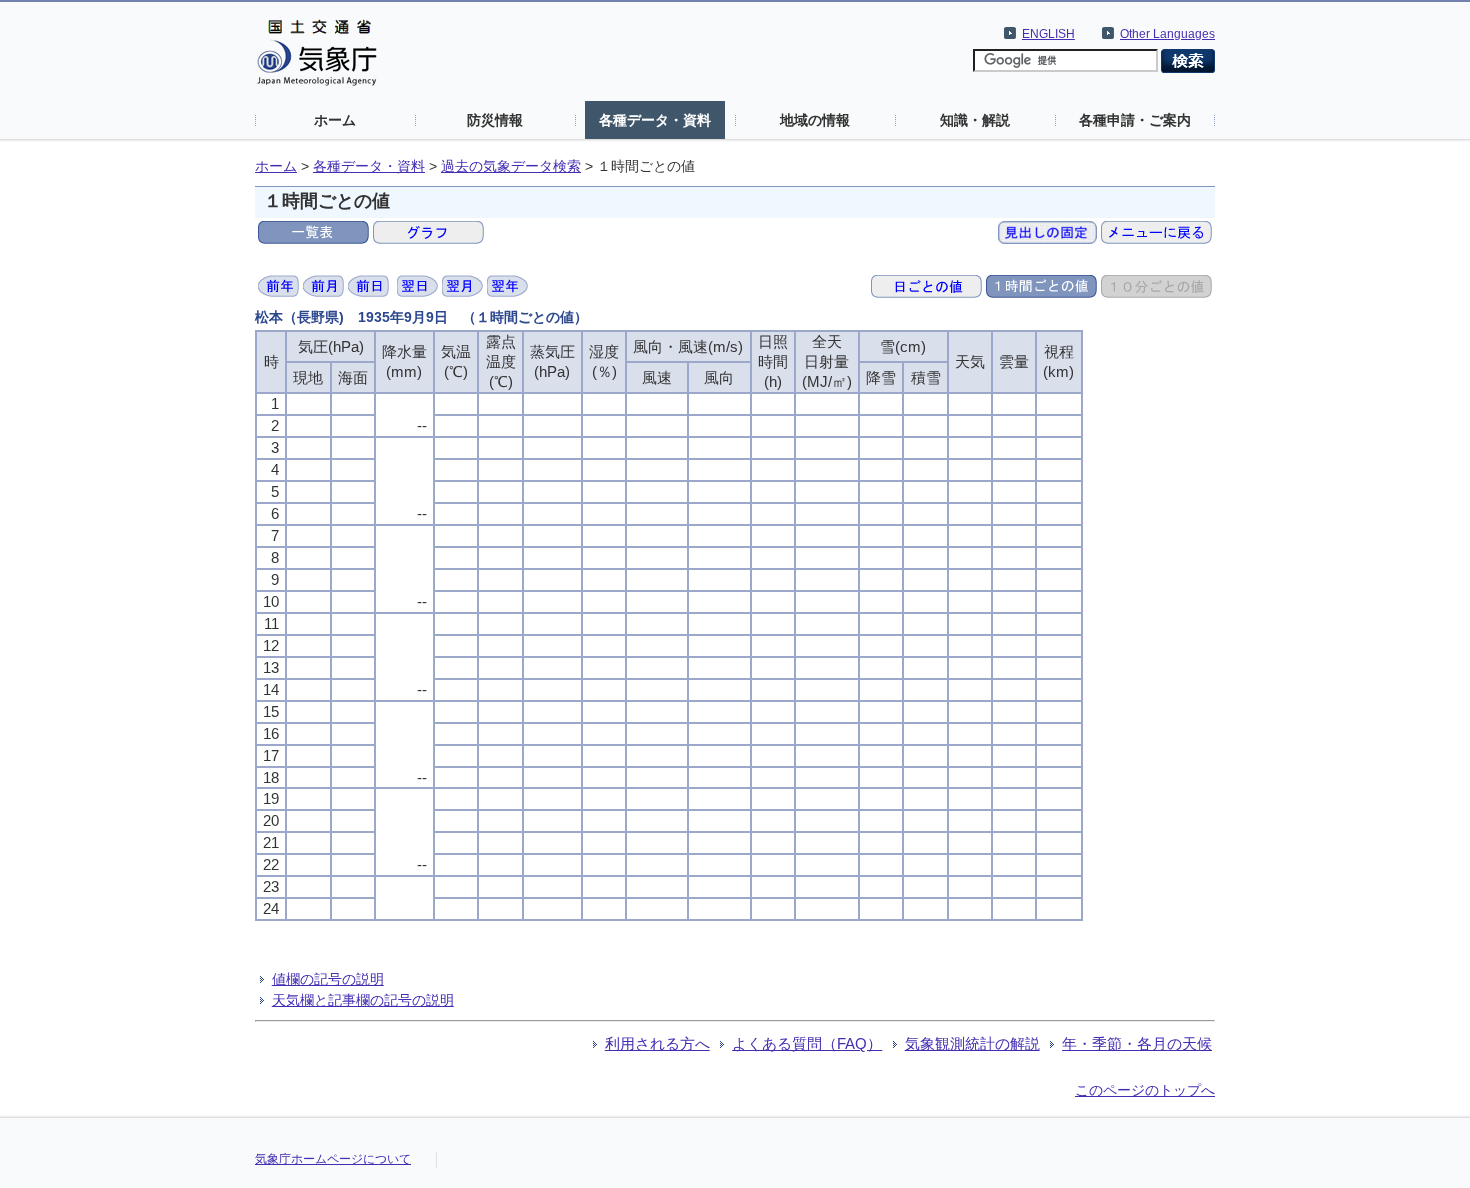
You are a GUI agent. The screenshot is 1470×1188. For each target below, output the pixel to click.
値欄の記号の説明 (328, 979)
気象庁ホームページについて (333, 1159)
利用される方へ (657, 1043)
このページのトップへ (1145, 1090)
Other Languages (1167, 34)
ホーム (335, 120)
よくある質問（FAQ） (807, 1043)
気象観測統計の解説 (972, 1043)
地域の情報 (815, 120)
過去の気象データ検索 (511, 166)
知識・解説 (975, 120)
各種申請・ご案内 (1135, 120)
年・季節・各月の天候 (1137, 1043)
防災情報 (495, 120)
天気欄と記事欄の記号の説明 (363, 1000)
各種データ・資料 (655, 120)
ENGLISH (1048, 34)
